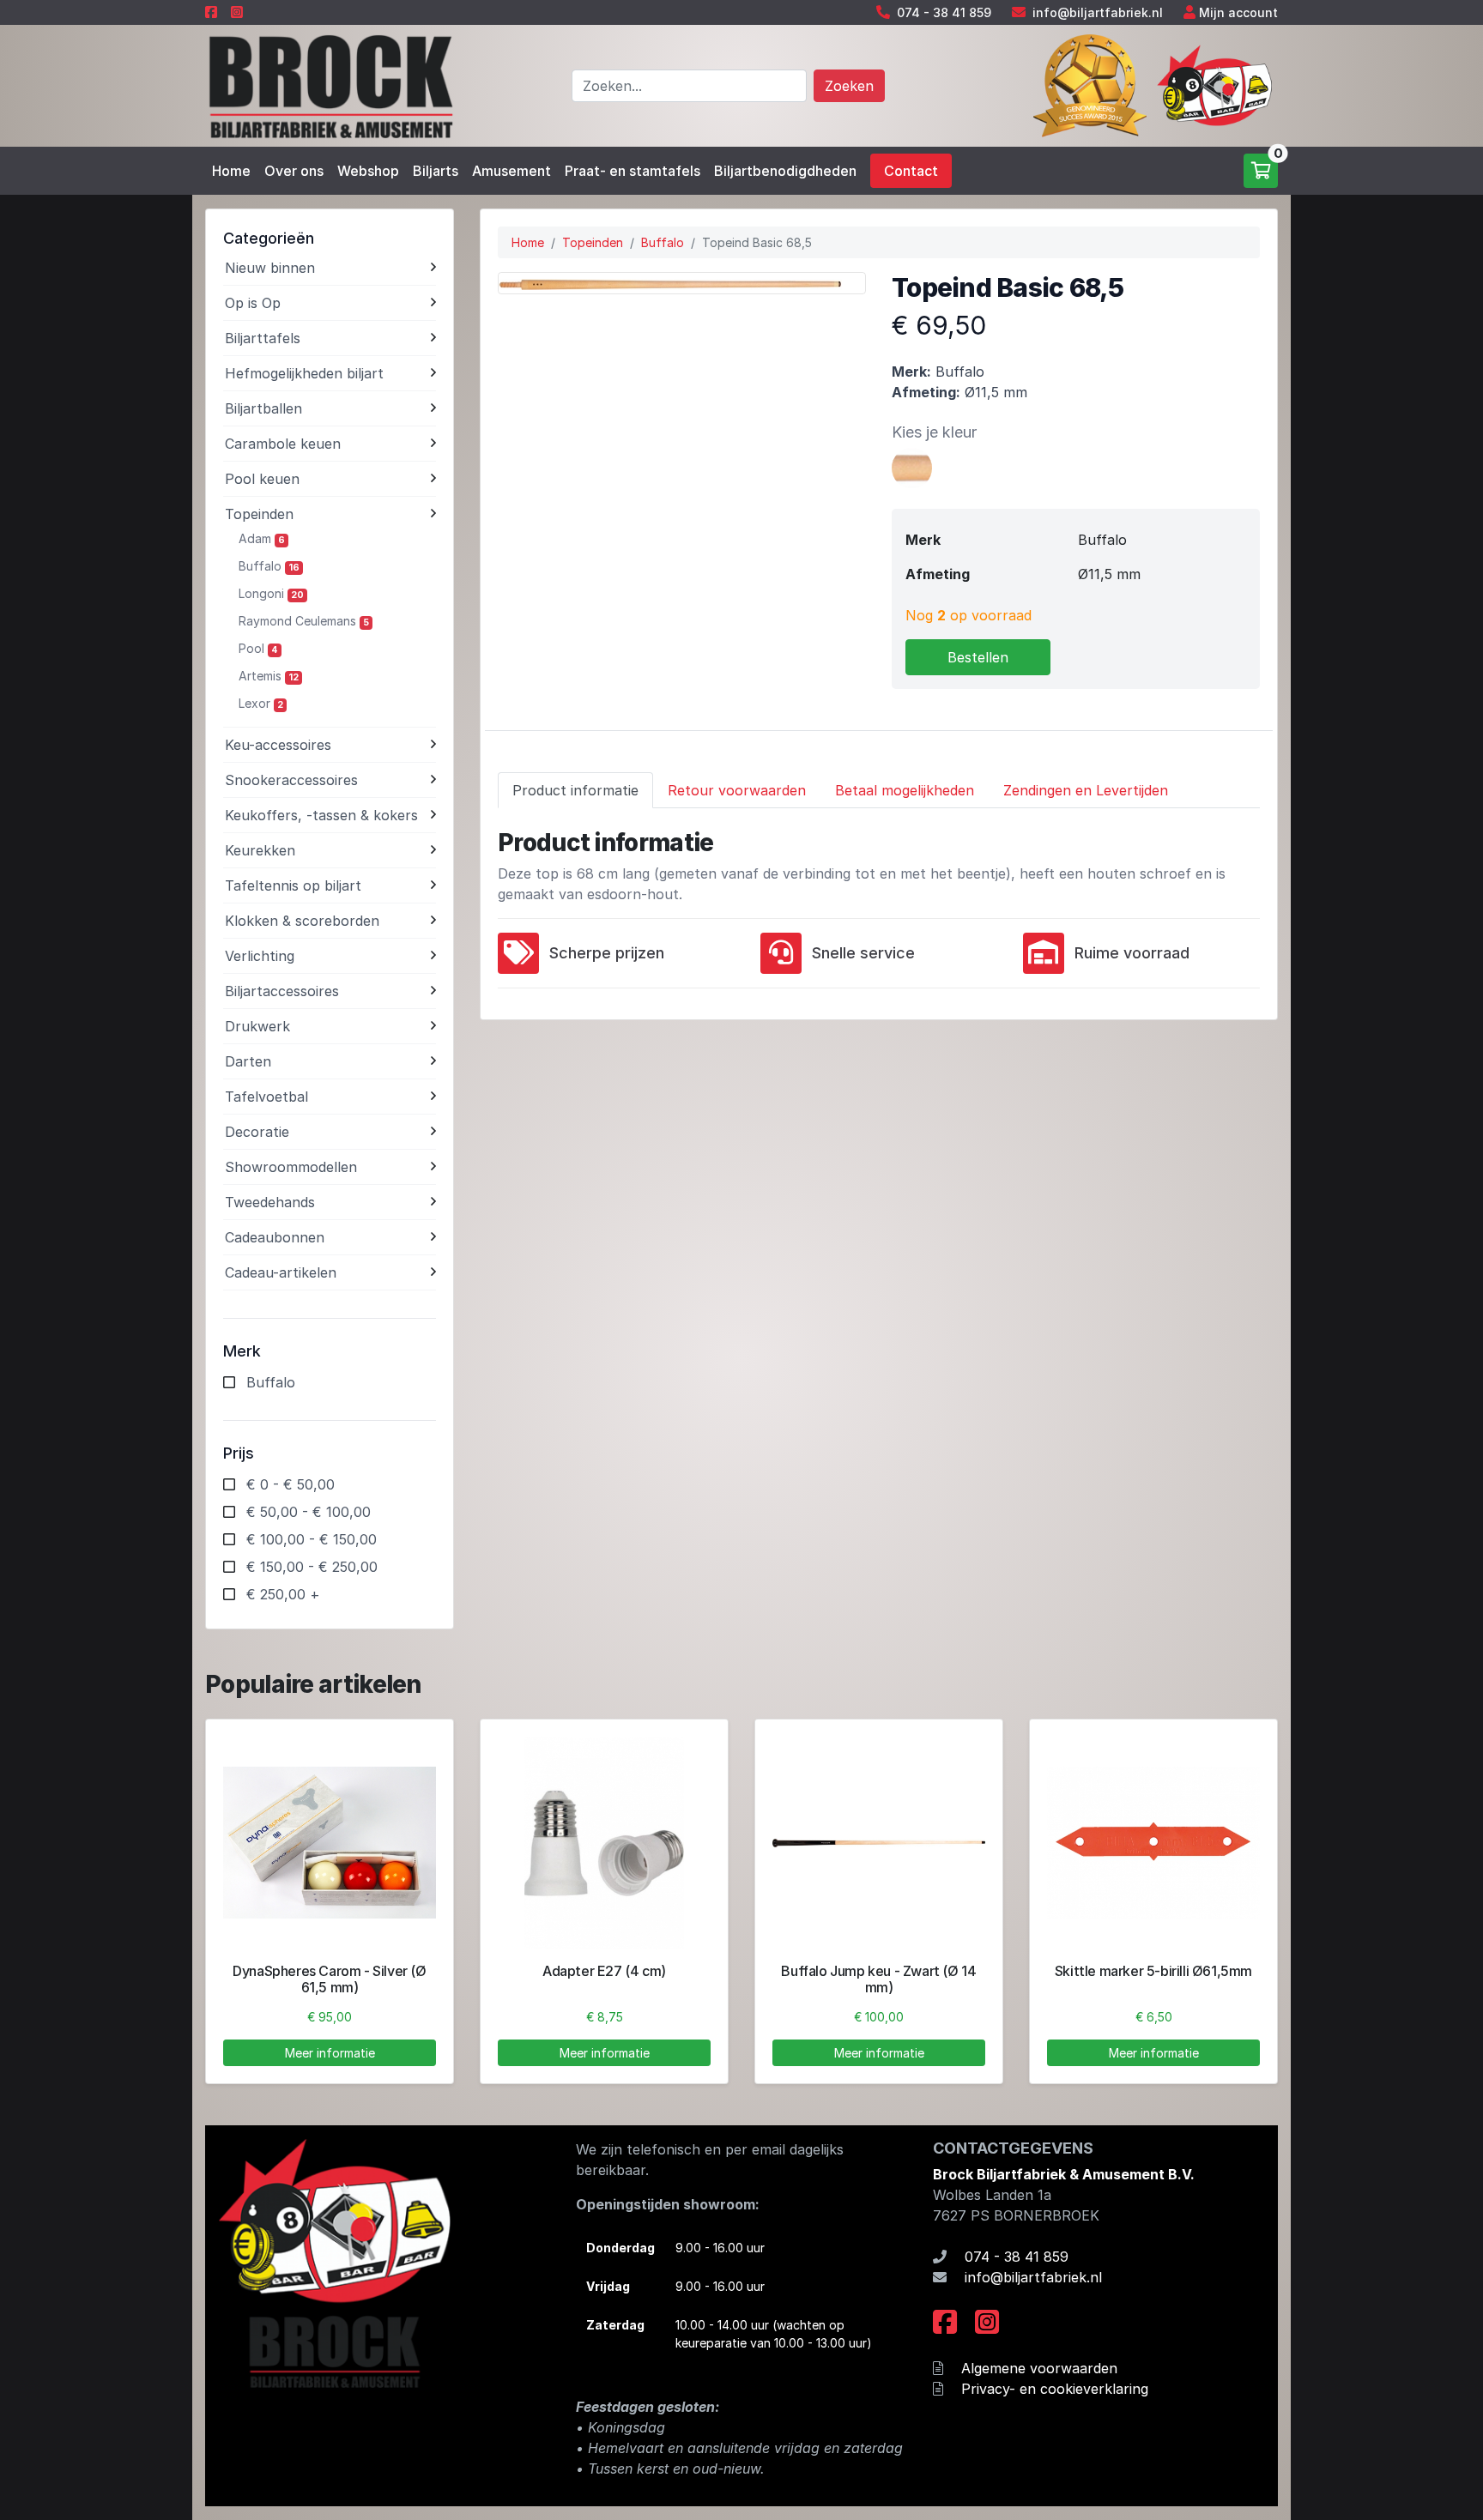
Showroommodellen (291, 1167)
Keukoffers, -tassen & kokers (321, 815)
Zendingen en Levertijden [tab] (1086, 790)
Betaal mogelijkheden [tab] (905, 790)
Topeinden (259, 514)
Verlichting (260, 956)
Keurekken (260, 850)
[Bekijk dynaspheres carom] (330, 1843)
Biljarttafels (263, 338)
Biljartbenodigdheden (785, 171)
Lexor (261, 703)
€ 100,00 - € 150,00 (312, 1539)
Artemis (269, 676)
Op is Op (253, 303)
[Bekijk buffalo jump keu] (879, 1843)
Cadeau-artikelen (281, 1272)
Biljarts (436, 171)
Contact (911, 171)
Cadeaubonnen (275, 1237)
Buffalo (269, 566)
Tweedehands (270, 1202)
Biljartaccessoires (282, 991)
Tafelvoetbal (266, 1097)
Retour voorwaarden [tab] (737, 790)
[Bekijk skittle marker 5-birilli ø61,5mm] (1153, 1843)
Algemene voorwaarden (1039, 2368)
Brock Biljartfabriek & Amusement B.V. (1064, 2174)
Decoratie (257, 1132)
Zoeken (849, 86)
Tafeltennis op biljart (293, 885)
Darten (248, 1061)
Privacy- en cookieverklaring (1055, 2389)
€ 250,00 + (283, 1594)
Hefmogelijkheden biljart (304, 373)
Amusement (511, 171)
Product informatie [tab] (575, 790)
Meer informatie (330, 2053)
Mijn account (1238, 12)
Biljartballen (263, 408)
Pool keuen (262, 479)
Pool (258, 648)
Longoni (271, 593)
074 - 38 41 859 (944, 12)
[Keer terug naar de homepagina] (330, 84)
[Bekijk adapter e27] (604, 1843)
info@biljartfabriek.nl (1098, 12)
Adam (262, 538)
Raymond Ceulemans (304, 621)
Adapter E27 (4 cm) (604, 1971)
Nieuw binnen (270, 268)
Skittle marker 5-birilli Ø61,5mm (1153, 1971)
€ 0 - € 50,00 (291, 1484)
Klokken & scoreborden (302, 921)
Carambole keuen (283, 444)
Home (231, 171)
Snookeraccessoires (291, 780)
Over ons (294, 171)
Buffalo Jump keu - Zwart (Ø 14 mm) (878, 1979)
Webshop (368, 171)
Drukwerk (257, 1026)
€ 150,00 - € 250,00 (312, 1567)
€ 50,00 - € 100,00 (309, 1512)
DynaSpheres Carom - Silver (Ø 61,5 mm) (329, 1979)
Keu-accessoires (278, 745)
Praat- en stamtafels (633, 171)
